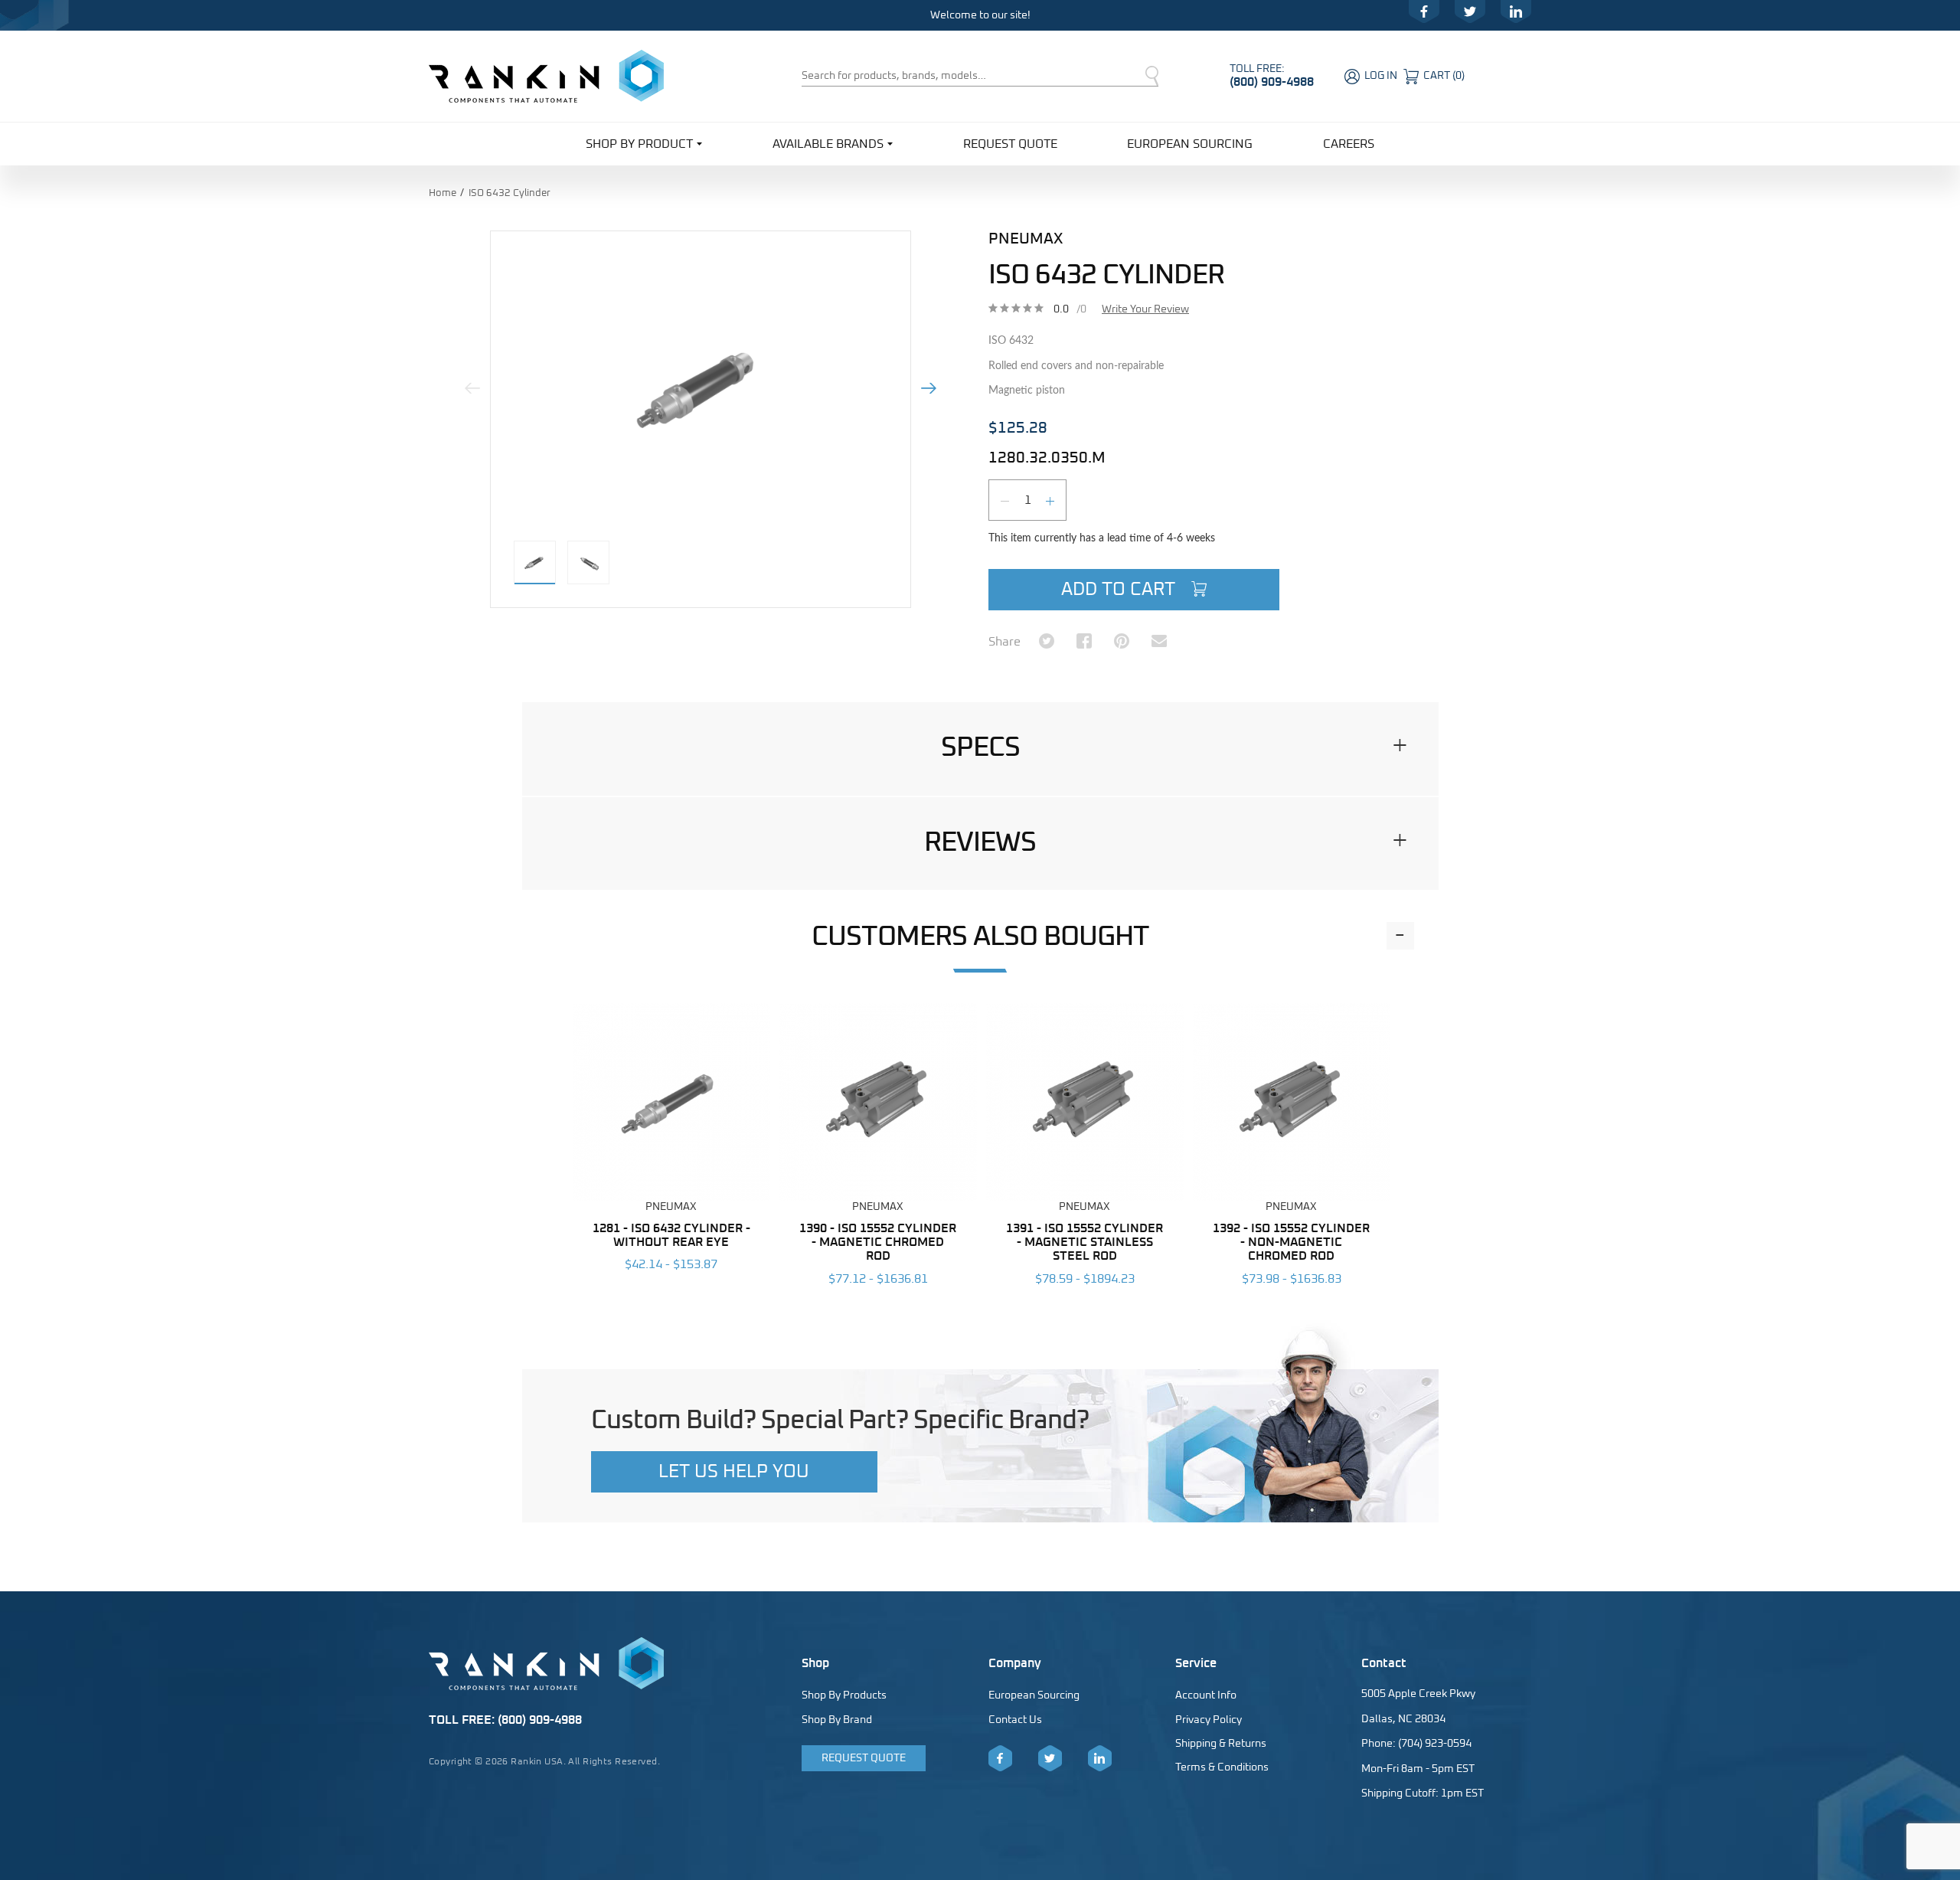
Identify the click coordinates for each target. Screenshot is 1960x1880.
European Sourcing (1190, 144)
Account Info (1206, 1695)
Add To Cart (1120, 590)
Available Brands (828, 144)
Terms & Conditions (1222, 1767)
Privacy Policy (1209, 1720)
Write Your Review (1145, 309)
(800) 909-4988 (1272, 82)
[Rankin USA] (546, 76)
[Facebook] (1424, 11)
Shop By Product (639, 144)
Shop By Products (844, 1695)
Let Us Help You (734, 1472)
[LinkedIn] (1516, 11)
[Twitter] (1470, 11)
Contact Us (1015, 1720)
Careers (1349, 144)
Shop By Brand (837, 1720)
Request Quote (1010, 144)
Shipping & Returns (1221, 1744)
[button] (980, 749)
